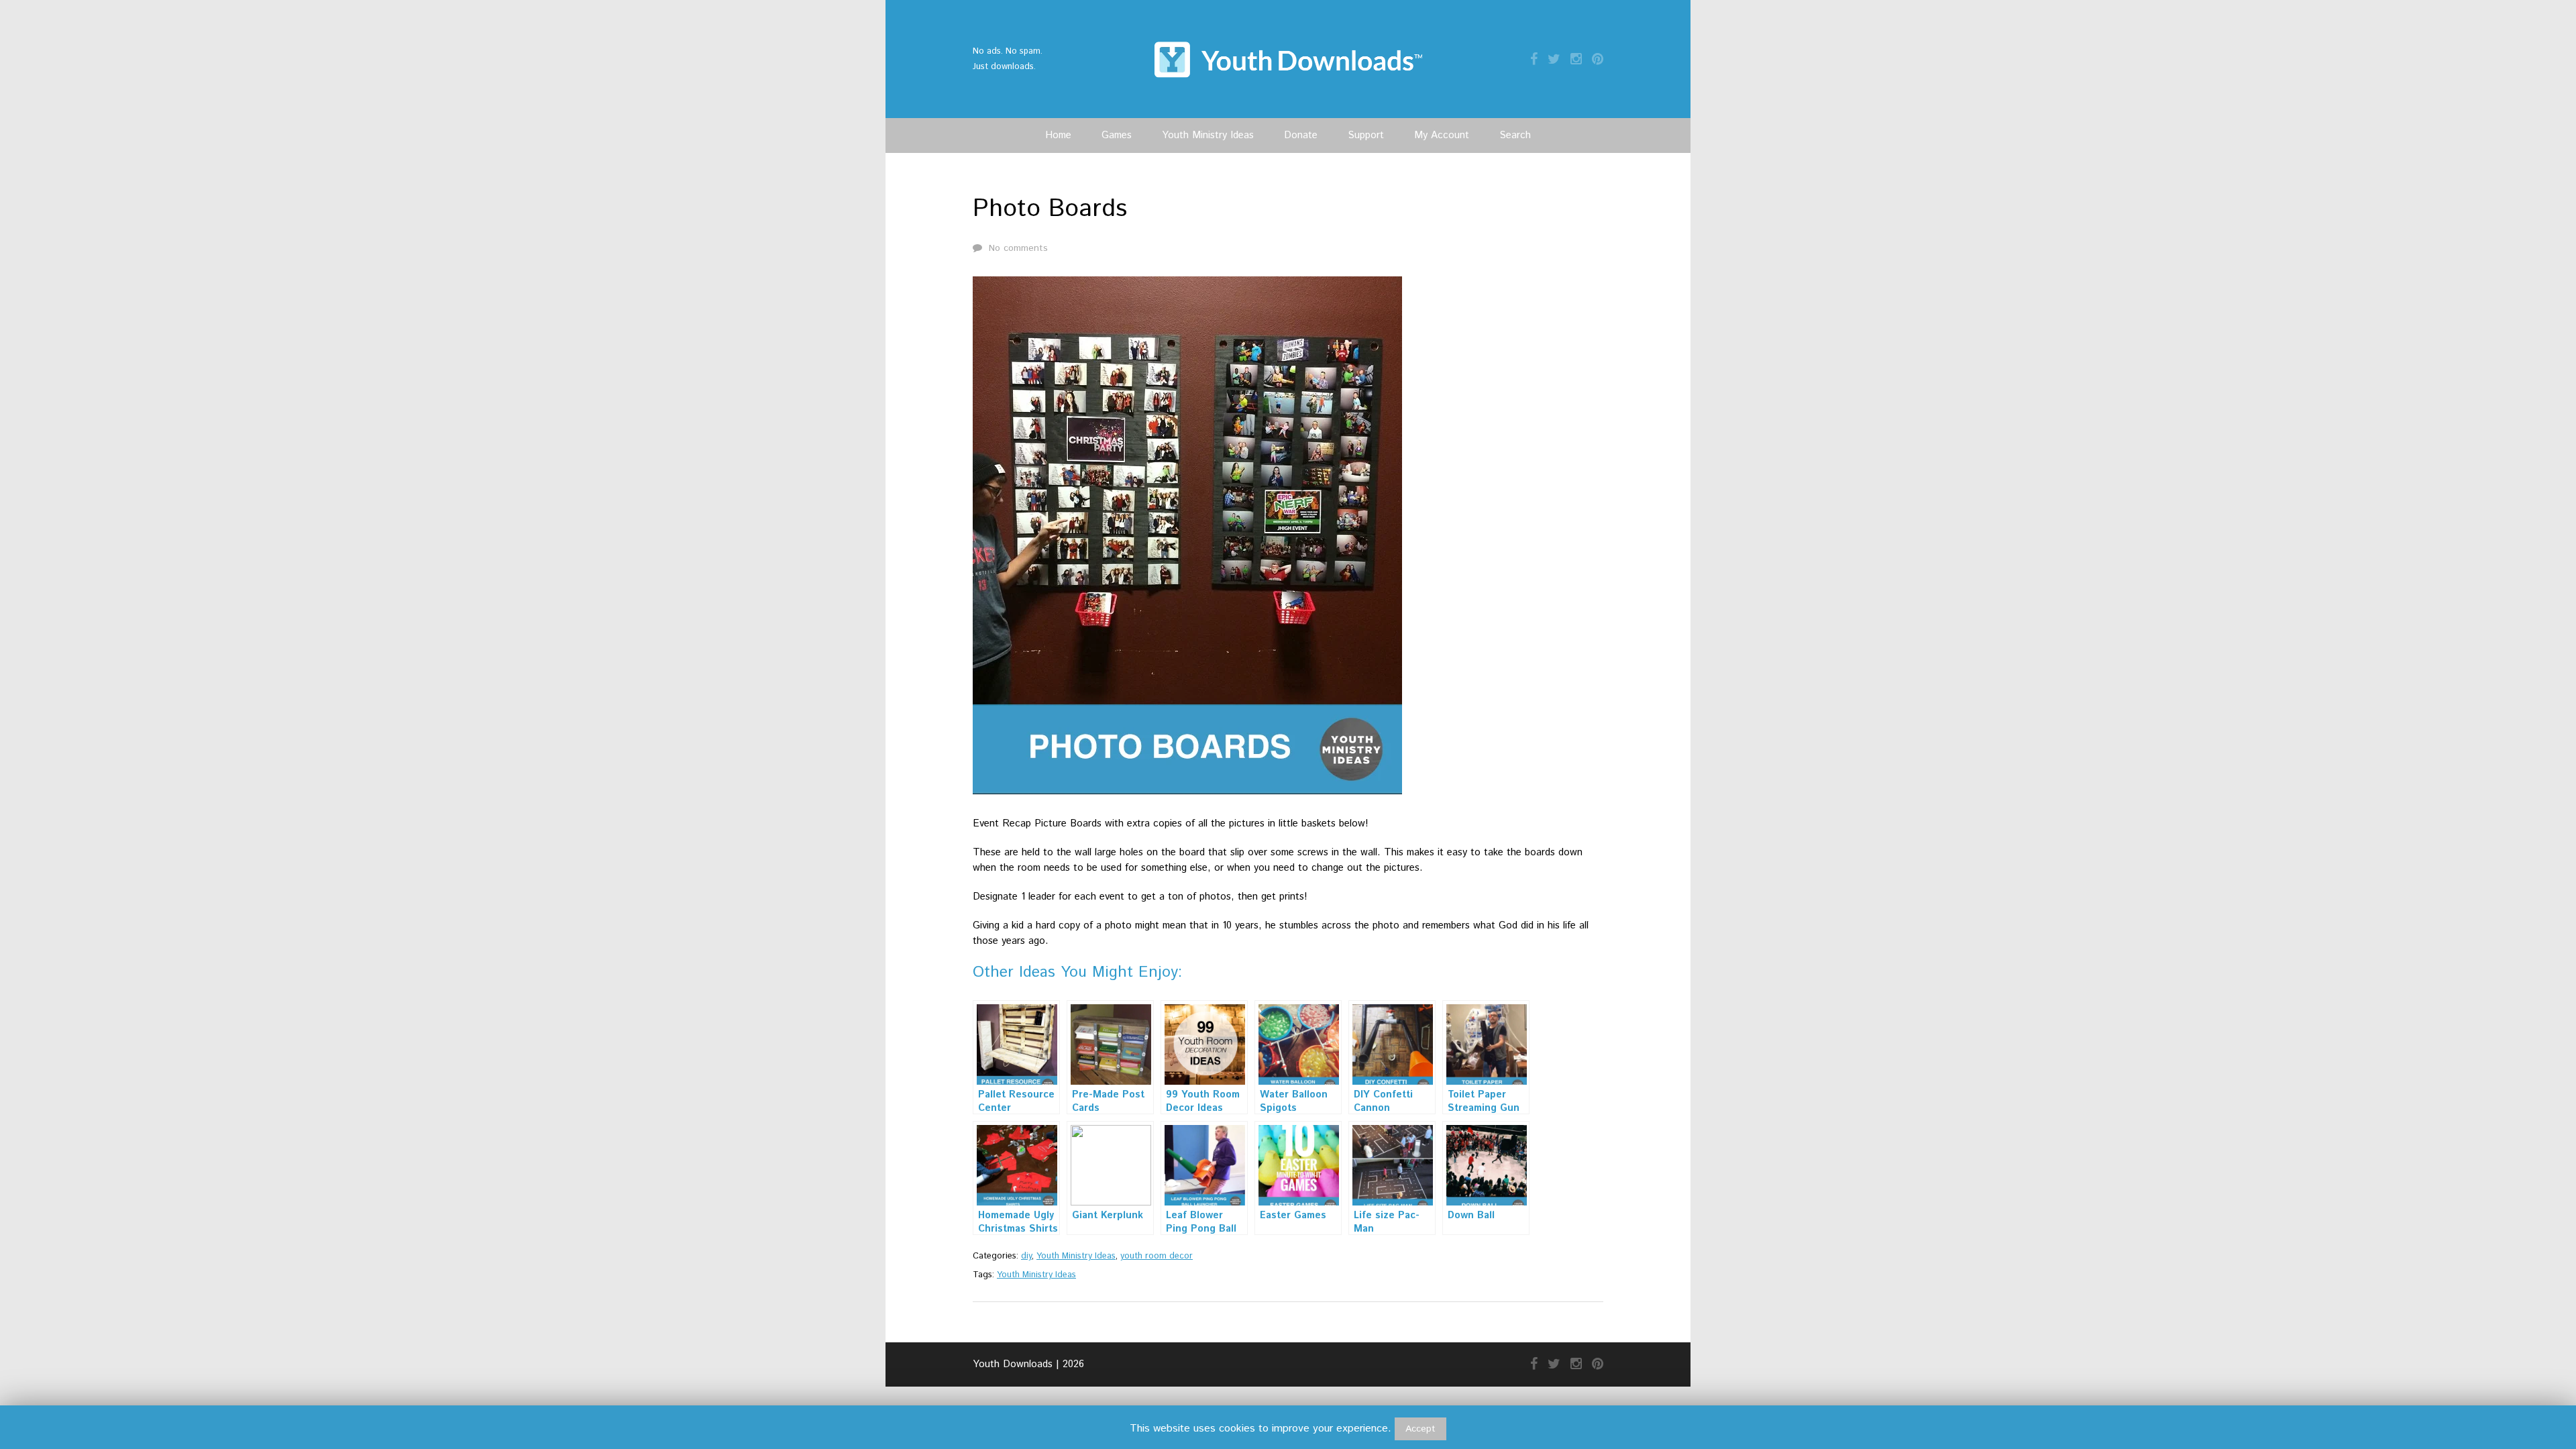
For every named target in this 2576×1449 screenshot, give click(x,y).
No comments (1018, 248)
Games (1117, 135)
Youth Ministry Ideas (1208, 135)
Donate (1301, 135)
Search (1515, 135)
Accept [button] (1420, 1429)
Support (1366, 135)
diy (1026, 1256)
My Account (1442, 135)
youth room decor (1157, 1256)
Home (1058, 135)
